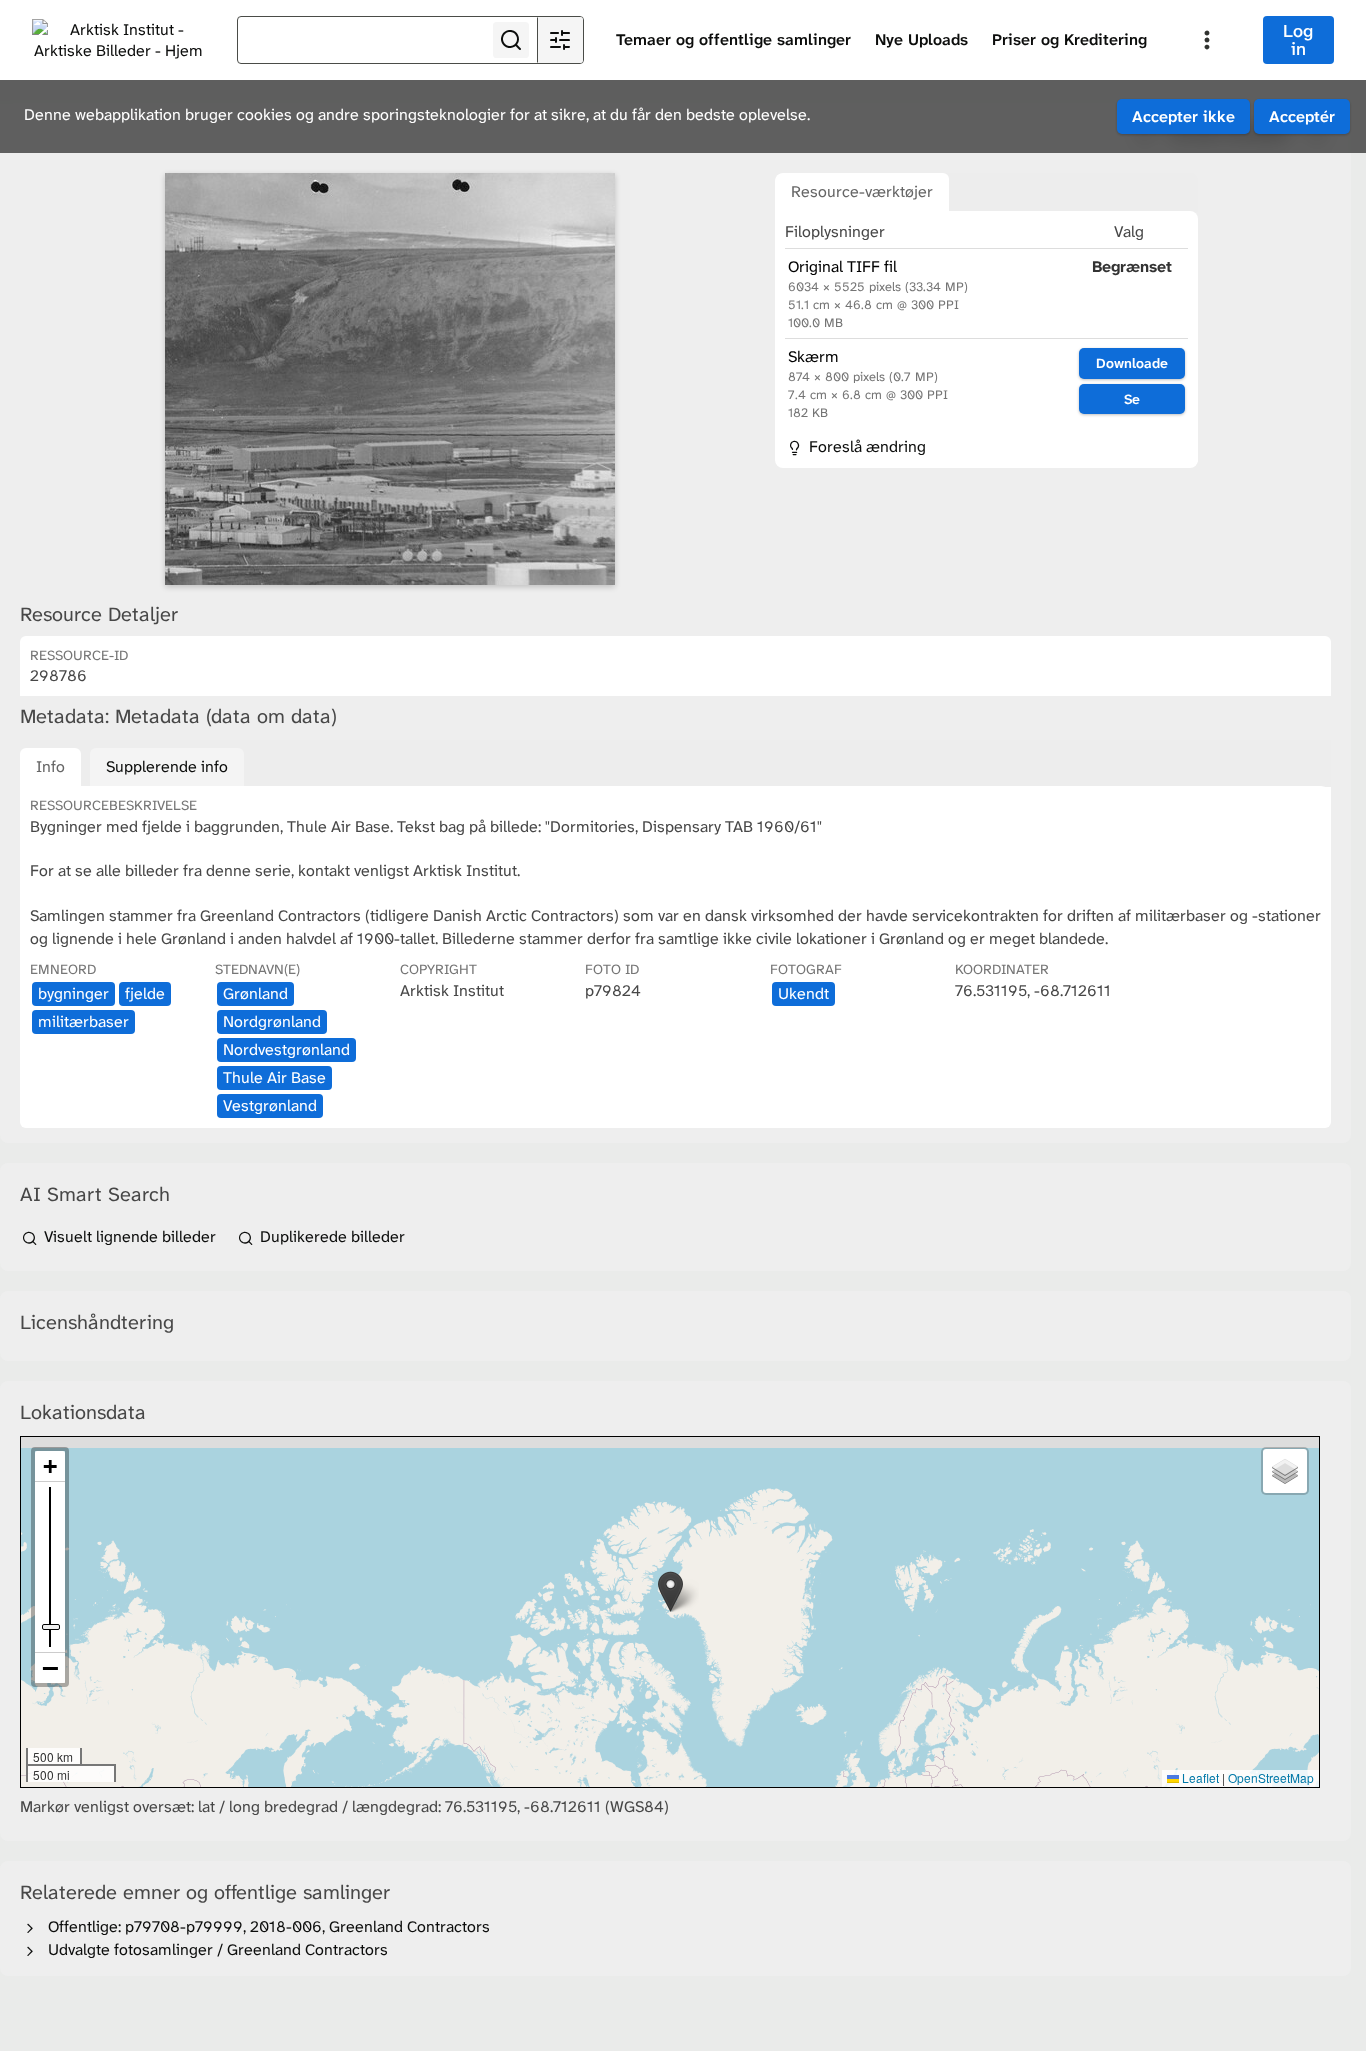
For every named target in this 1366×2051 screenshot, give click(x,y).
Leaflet (1199, 1777)
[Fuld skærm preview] (390, 379)
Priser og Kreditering (1069, 39)
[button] (670, 1591)
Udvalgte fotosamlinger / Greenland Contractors (214, 1949)
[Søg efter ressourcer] (511, 40)
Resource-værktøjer (862, 191)
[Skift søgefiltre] (560, 40)
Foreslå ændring (865, 446)
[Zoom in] (50, 1466)
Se (1132, 399)
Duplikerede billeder (330, 1236)
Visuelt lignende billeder (130, 1236)
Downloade (1132, 363)
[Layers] (1285, 1471)
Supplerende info (167, 766)
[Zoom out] (50, 1668)
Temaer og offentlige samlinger (733, 39)
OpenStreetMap (1271, 1777)
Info (50, 766)
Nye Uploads (921, 39)
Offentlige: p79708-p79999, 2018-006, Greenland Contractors (265, 1926)
